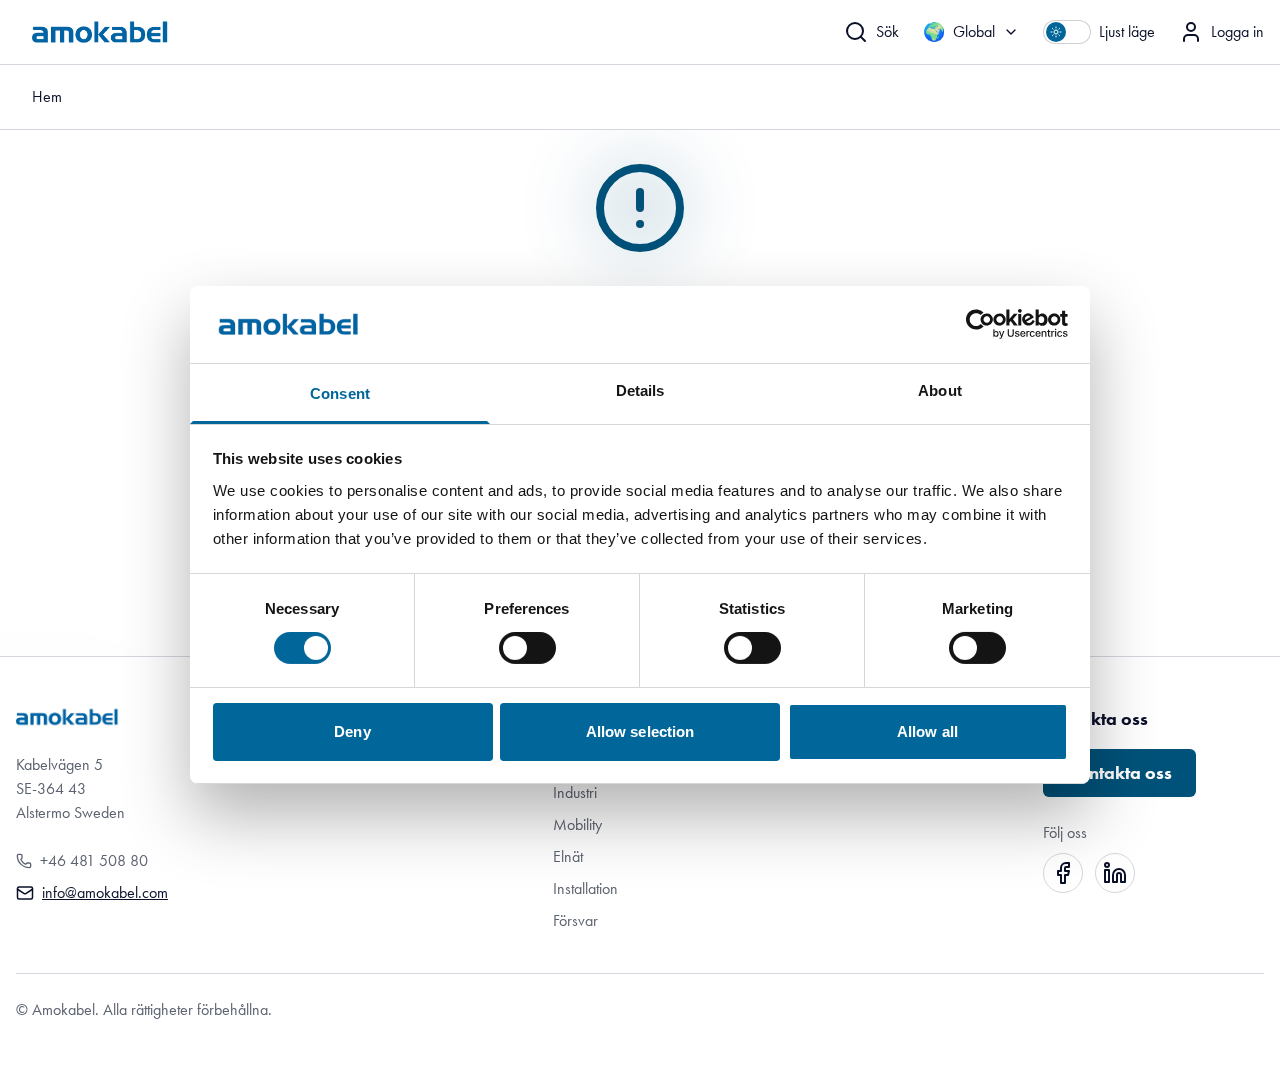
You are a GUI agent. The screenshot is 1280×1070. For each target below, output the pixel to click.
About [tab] (940, 390)
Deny (352, 731)
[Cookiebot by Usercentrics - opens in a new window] (980, 324)
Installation (585, 888)
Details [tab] (640, 390)
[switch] (527, 648)
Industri (575, 792)
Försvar (575, 920)
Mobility (577, 824)
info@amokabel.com (105, 892)
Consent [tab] (340, 393)
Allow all (927, 731)
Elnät (568, 856)
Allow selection (640, 731)
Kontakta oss (1119, 773)
